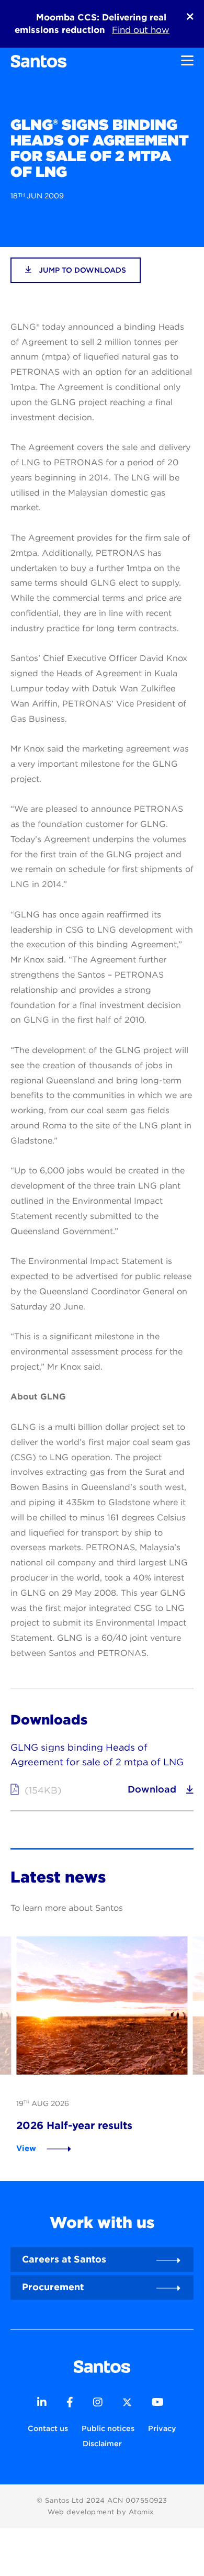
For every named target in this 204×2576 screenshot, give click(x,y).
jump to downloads (81, 270)
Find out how (141, 30)
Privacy (162, 2428)
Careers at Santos (64, 2259)
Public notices (108, 2428)
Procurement (53, 2287)
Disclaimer (102, 2443)
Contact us (48, 2428)
